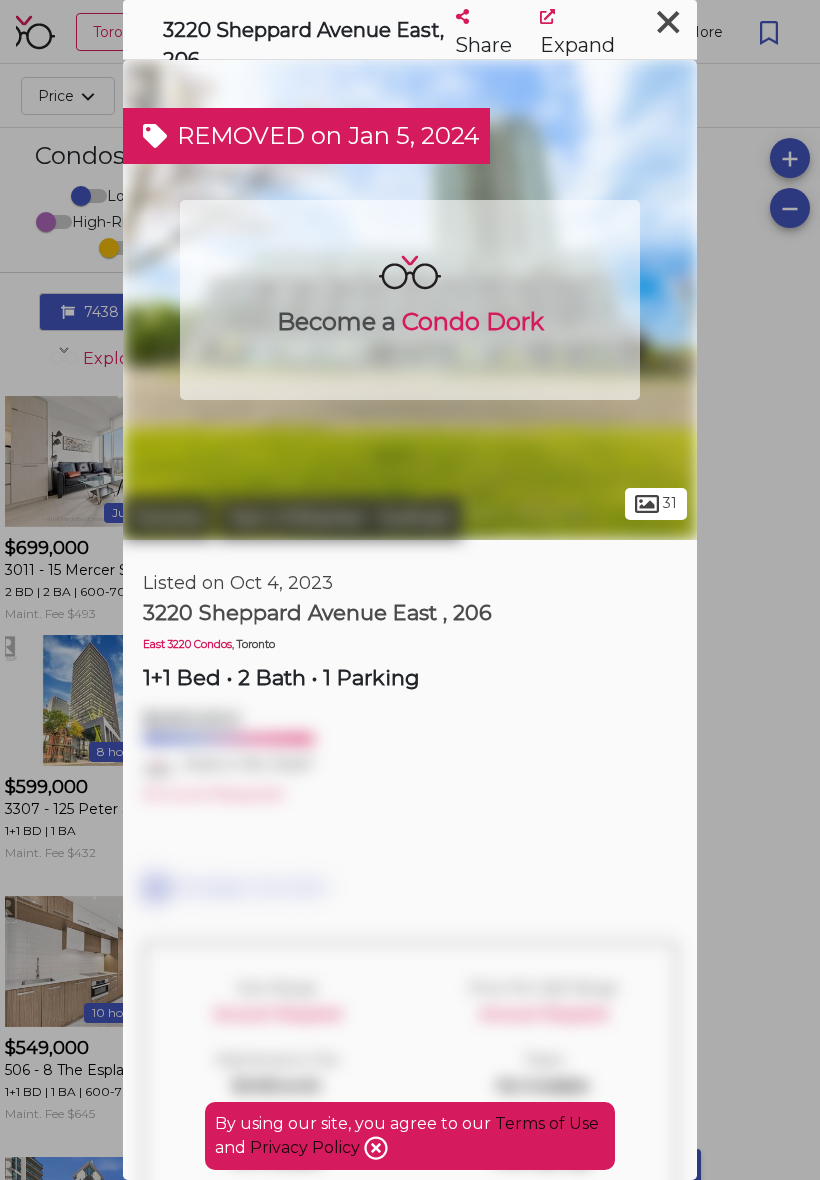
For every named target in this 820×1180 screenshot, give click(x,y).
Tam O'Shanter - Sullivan (340, 518)
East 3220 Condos (187, 644)
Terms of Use (547, 1123)
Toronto (168, 518)
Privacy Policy (307, 1147)
